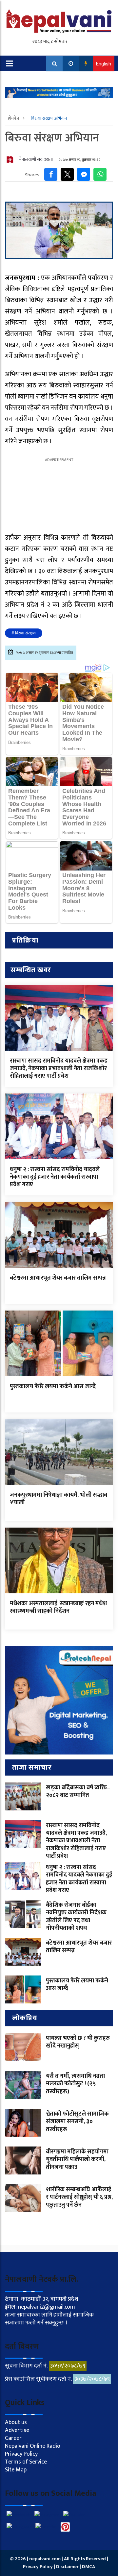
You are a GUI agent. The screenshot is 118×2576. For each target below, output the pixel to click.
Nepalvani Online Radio (33, 2446)
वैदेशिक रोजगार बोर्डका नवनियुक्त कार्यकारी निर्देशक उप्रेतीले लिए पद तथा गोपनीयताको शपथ (76, 1917)
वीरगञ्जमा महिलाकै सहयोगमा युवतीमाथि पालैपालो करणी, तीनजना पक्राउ (77, 2159)
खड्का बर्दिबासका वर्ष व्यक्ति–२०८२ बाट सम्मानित (78, 1791)
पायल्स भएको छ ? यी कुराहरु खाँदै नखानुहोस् (78, 2042)
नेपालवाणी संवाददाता (36, 159)
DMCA (88, 2567)
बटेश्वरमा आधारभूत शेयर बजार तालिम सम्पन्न (58, 1278)
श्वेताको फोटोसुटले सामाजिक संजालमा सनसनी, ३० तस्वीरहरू (77, 2122)
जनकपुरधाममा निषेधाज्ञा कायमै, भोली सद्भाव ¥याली (59, 1499)
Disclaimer (68, 2567)
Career (13, 2438)
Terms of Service (26, 2462)
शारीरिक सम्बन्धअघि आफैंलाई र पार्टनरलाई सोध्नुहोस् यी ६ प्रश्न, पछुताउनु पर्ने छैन (79, 2197)
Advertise (17, 2430)
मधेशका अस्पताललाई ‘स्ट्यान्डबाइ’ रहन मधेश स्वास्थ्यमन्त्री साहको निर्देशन (58, 1607)
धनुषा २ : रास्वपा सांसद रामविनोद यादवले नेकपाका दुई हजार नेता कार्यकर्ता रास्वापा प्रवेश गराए (55, 1177)
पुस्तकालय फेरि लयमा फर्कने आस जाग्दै (53, 1386)
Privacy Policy (21, 2454)
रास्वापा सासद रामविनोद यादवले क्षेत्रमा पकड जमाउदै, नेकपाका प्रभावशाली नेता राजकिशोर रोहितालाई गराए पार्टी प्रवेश (59, 1069)
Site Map (16, 2470)
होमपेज (14, 118)
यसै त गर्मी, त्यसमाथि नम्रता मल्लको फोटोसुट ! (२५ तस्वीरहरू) (75, 2084)
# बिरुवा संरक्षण (24, 633)
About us (16, 2422)
